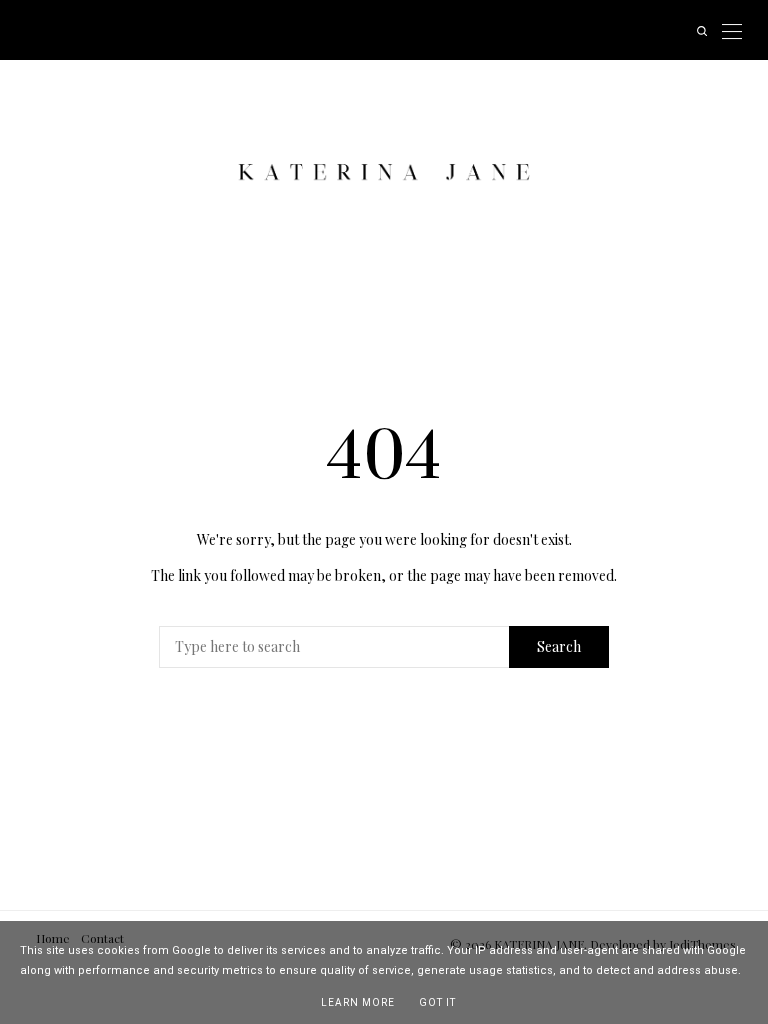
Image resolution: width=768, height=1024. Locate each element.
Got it (437, 1002)
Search (559, 646)
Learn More (358, 1002)
